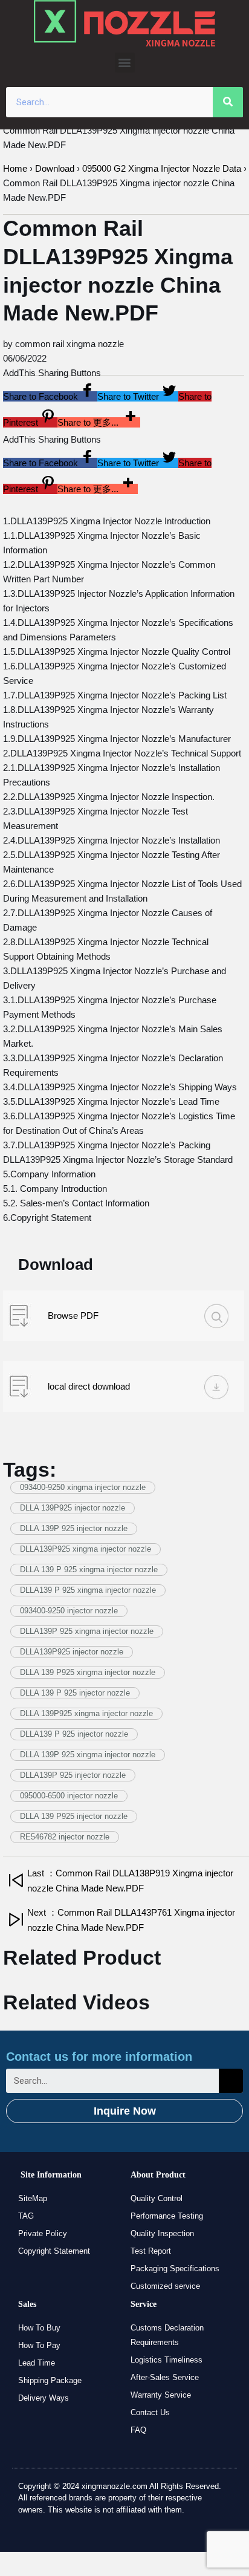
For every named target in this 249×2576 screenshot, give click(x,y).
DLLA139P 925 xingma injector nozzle (87, 1631)
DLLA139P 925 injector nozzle (73, 1775)
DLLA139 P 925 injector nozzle (74, 1734)
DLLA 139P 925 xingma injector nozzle (88, 1755)
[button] (125, 63)
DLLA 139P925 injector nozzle (73, 1508)
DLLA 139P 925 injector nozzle (74, 1528)
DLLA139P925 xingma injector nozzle (86, 1549)
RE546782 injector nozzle (65, 1837)
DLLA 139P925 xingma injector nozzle (86, 1713)
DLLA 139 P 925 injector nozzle (75, 1693)
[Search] (228, 102)
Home (15, 168)
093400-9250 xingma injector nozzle (83, 1487)
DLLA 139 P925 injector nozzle (74, 1816)
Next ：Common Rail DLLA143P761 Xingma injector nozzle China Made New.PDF (131, 1920)
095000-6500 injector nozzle (69, 1796)
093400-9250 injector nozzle (69, 1611)
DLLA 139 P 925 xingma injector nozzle (89, 1569)
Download (55, 168)
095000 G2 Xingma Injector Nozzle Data (162, 168)
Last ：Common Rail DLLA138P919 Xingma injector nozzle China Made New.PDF (130, 1881)
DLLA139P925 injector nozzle (72, 1652)
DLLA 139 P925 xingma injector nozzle (88, 1672)
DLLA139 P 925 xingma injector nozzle (88, 1590)
